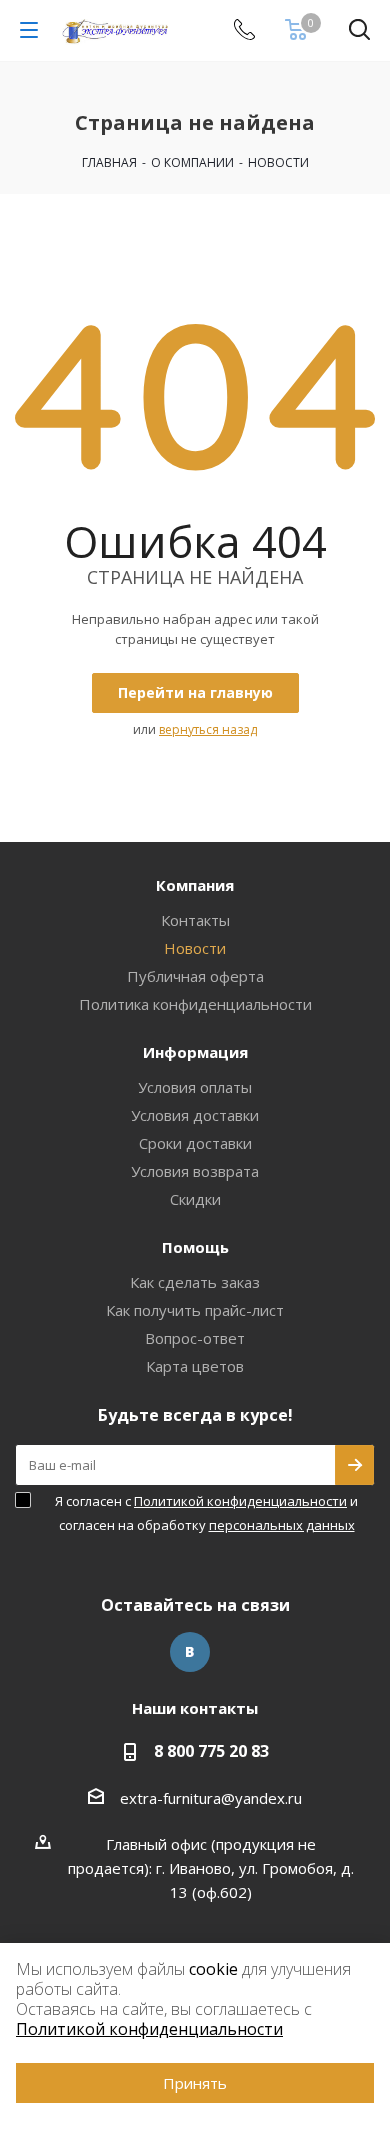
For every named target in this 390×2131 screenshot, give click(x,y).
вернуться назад (208, 729)
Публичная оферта (195, 976)
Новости (195, 948)
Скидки (195, 1199)
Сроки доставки (195, 1143)
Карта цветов (195, 1366)
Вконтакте (190, 1652)
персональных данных (282, 1525)
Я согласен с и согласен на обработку (206, 1513)
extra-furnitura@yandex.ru (211, 1798)
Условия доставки (195, 1115)
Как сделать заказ (195, 1282)
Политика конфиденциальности (195, 1004)
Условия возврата (195, 1171)
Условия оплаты (195, 1087)
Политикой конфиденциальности (240, 1501)
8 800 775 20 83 (211, 1751)
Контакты (195, 920)
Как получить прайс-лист (195, 1310)
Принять (195, 2083)
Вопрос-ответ (195, 1338)
